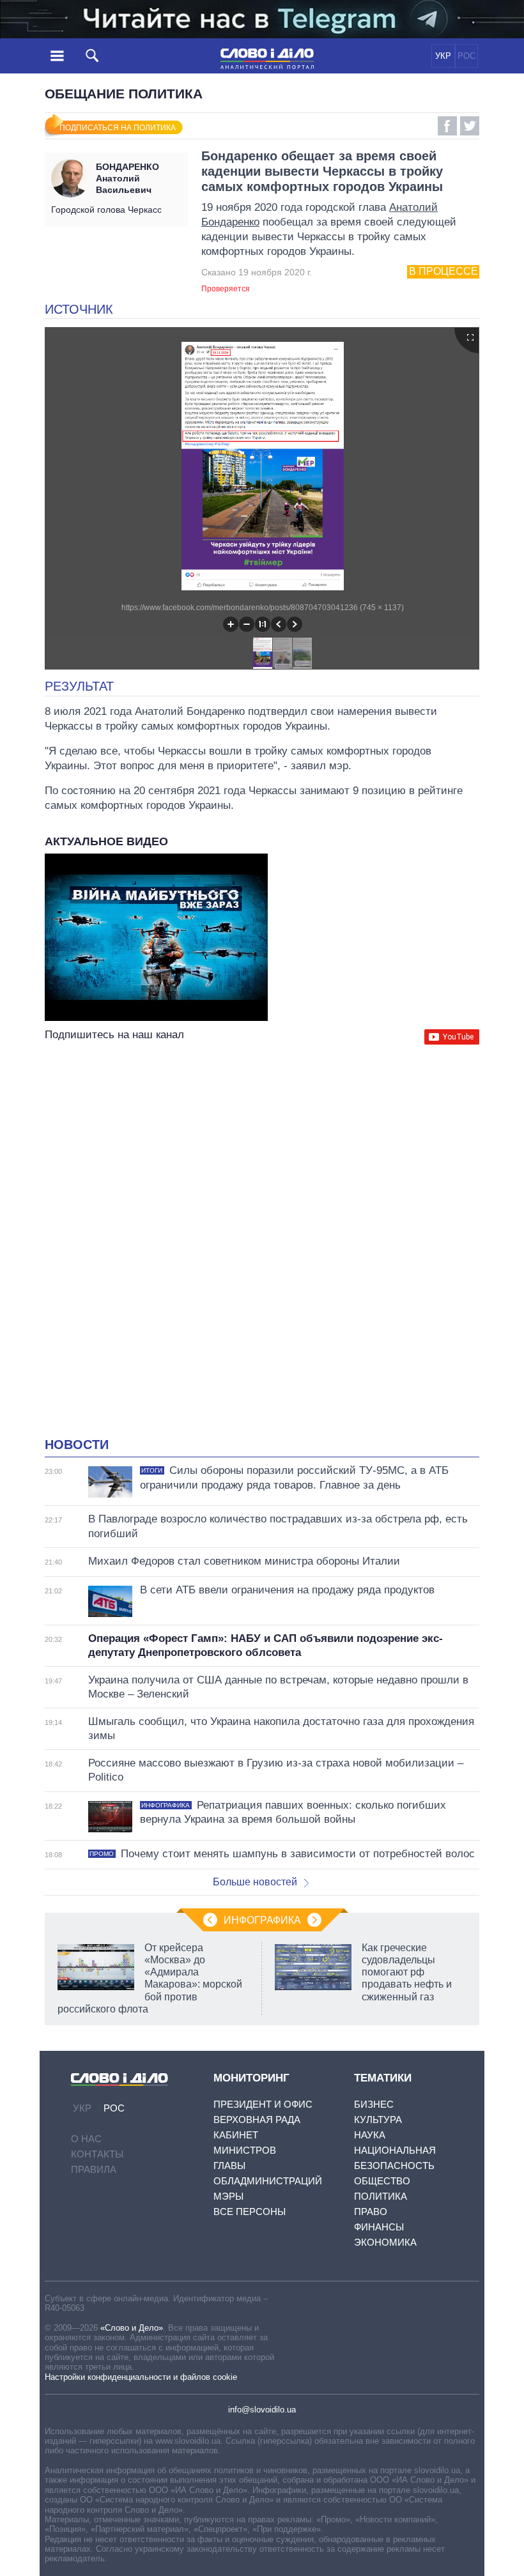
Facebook (447, 126)
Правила (94, 2169)
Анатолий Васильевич (127, 178)
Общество (382, 2181)
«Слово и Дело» (132, 2328)
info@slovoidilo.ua (262, 2410)
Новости (77, 1445)
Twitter (470, 126)
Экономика (385, 2242)
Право (371, 2212)
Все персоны (250, 2212)
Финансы (379, 2227)
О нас (86, 2139)
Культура (378, 2120)
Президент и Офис (263, 2104)
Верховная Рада (257, 2120)
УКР (443, 56)
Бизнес (374, 2104)
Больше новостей (255, 1882)
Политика (381, 2196)
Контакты (97, 2154)
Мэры (228, 2196)
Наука (370, 2135)
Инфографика (262, 1920)
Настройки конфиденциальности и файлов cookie (141, 2377)
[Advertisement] (262, 1172)
